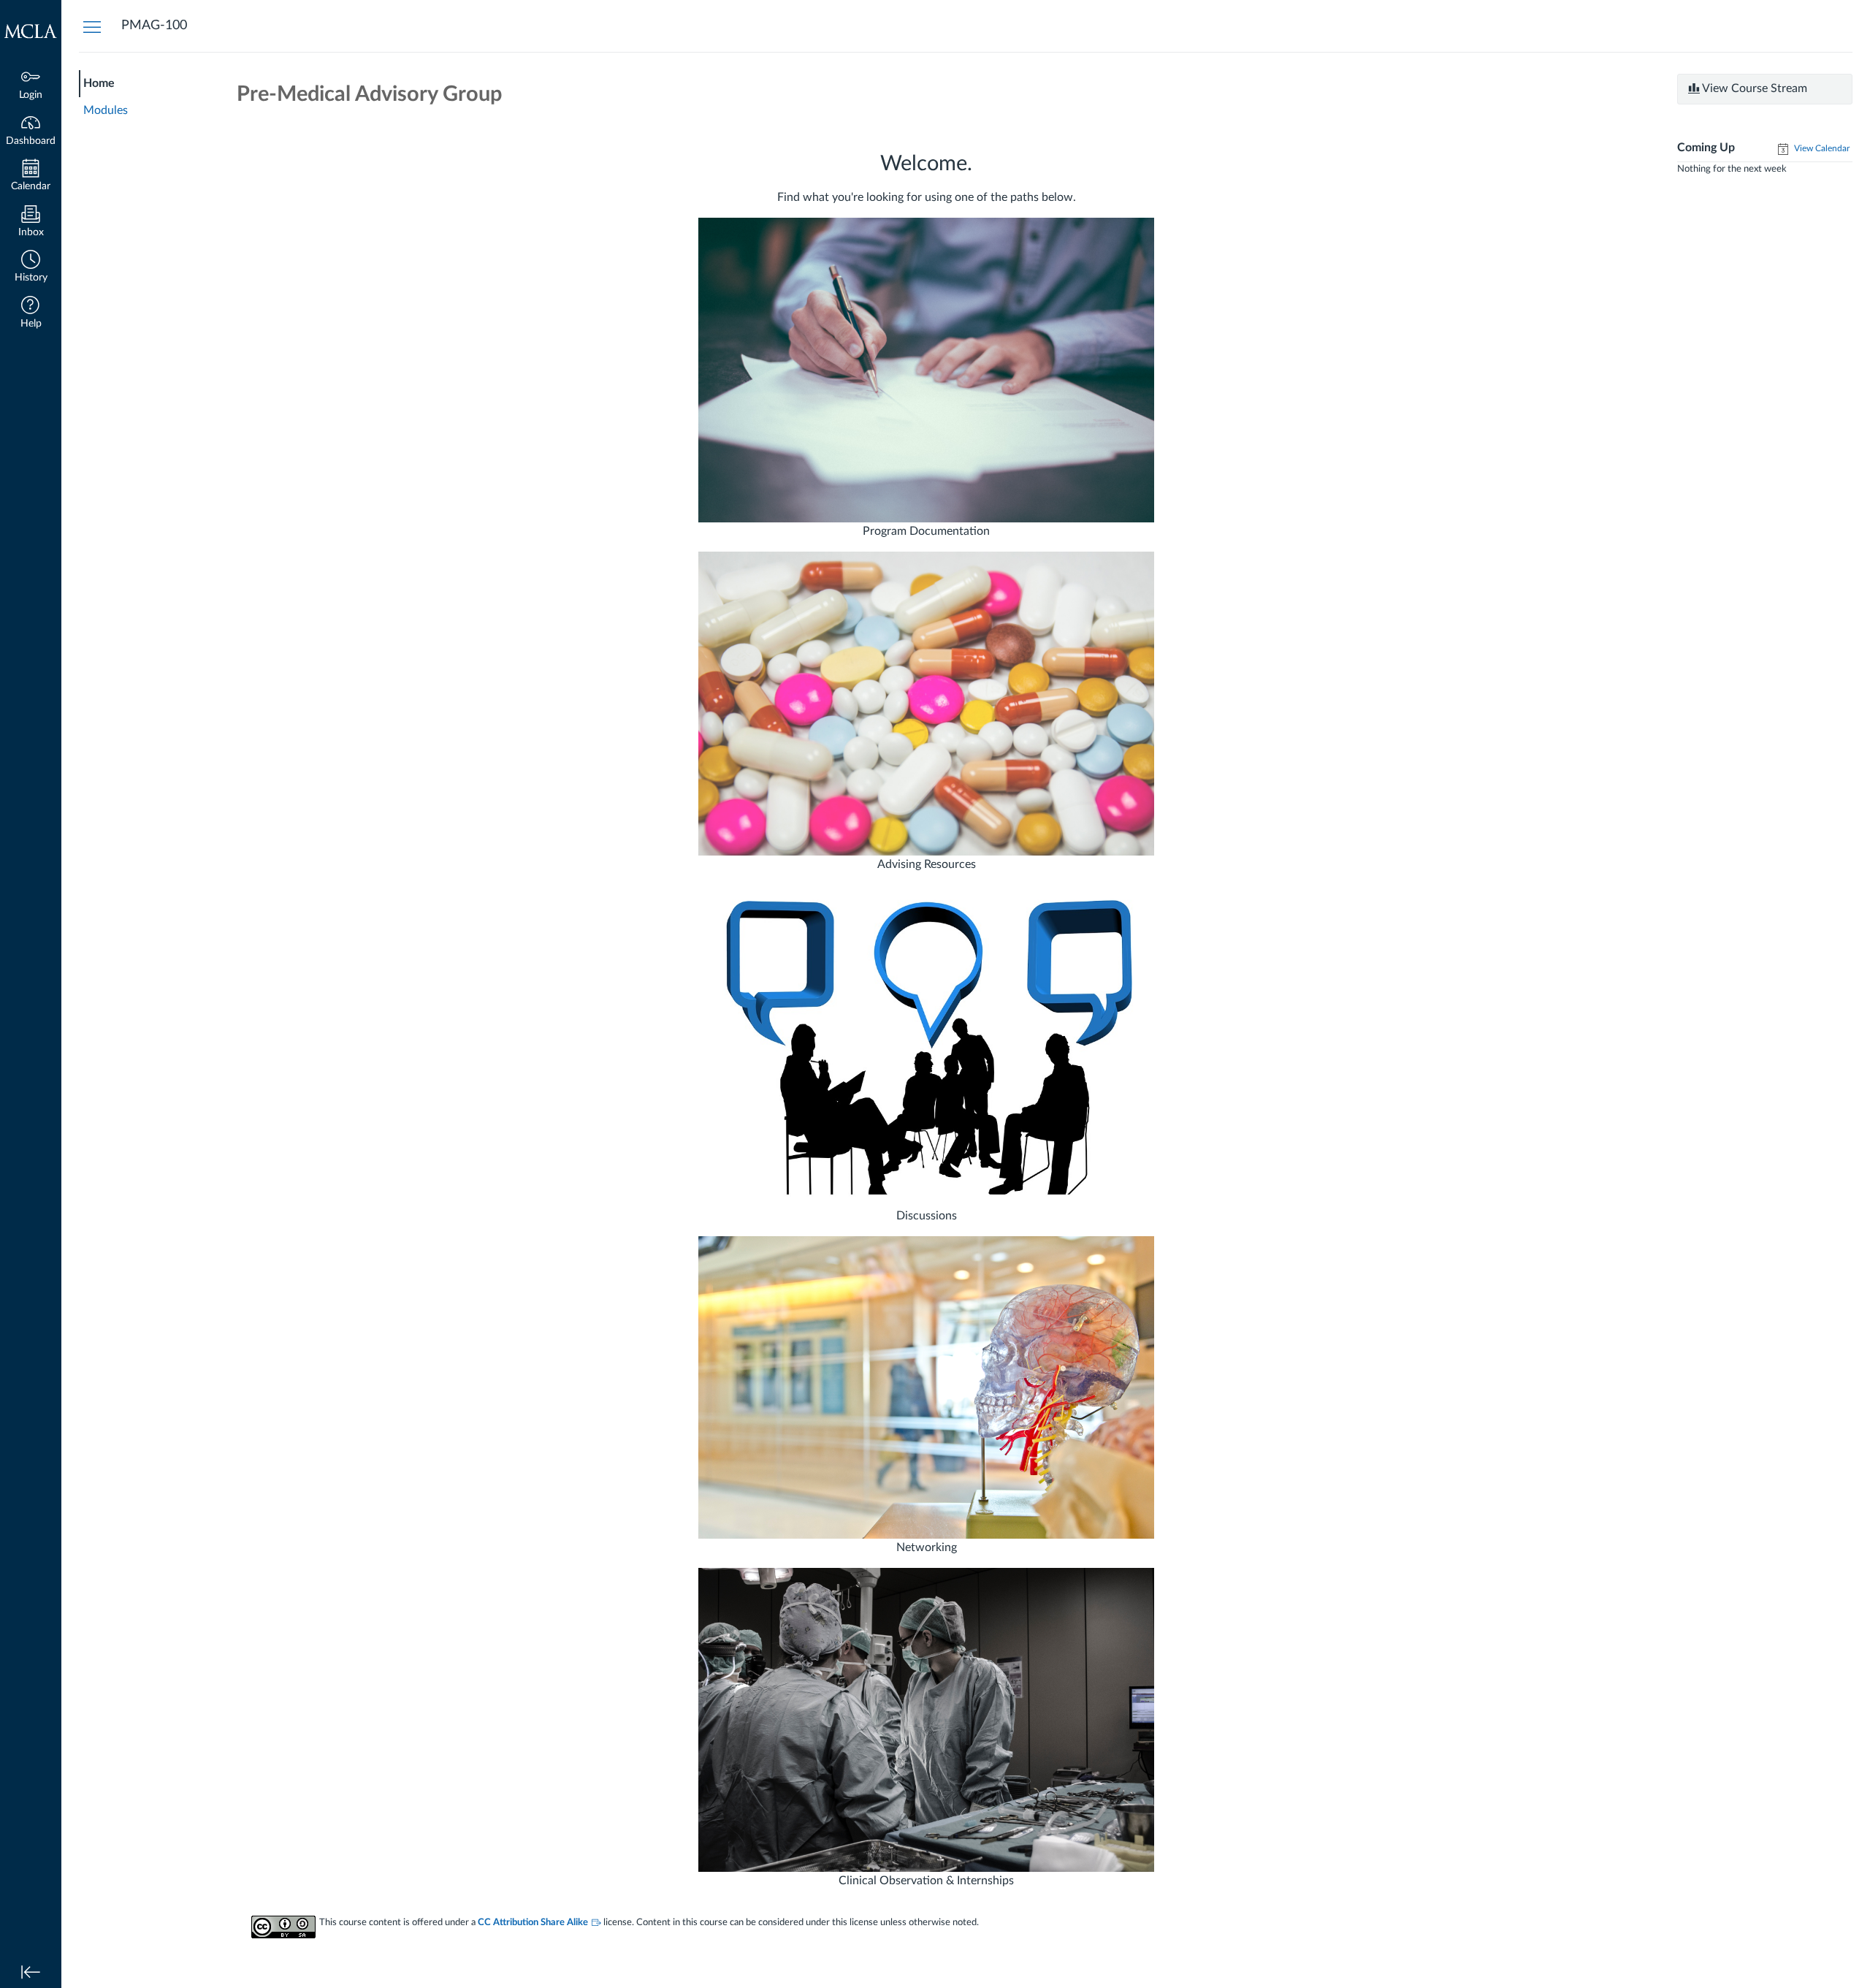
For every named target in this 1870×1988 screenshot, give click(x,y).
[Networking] (926, 1387)
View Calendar (1821, 148)
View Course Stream (1753, 88)
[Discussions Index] (928, 1046)
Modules (106, 110)
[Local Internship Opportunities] (926, 1719)
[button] (31, 268)
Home (99, 83)
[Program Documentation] (926, 370)
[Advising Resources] (926, 704)
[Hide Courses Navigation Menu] (92, 26)
